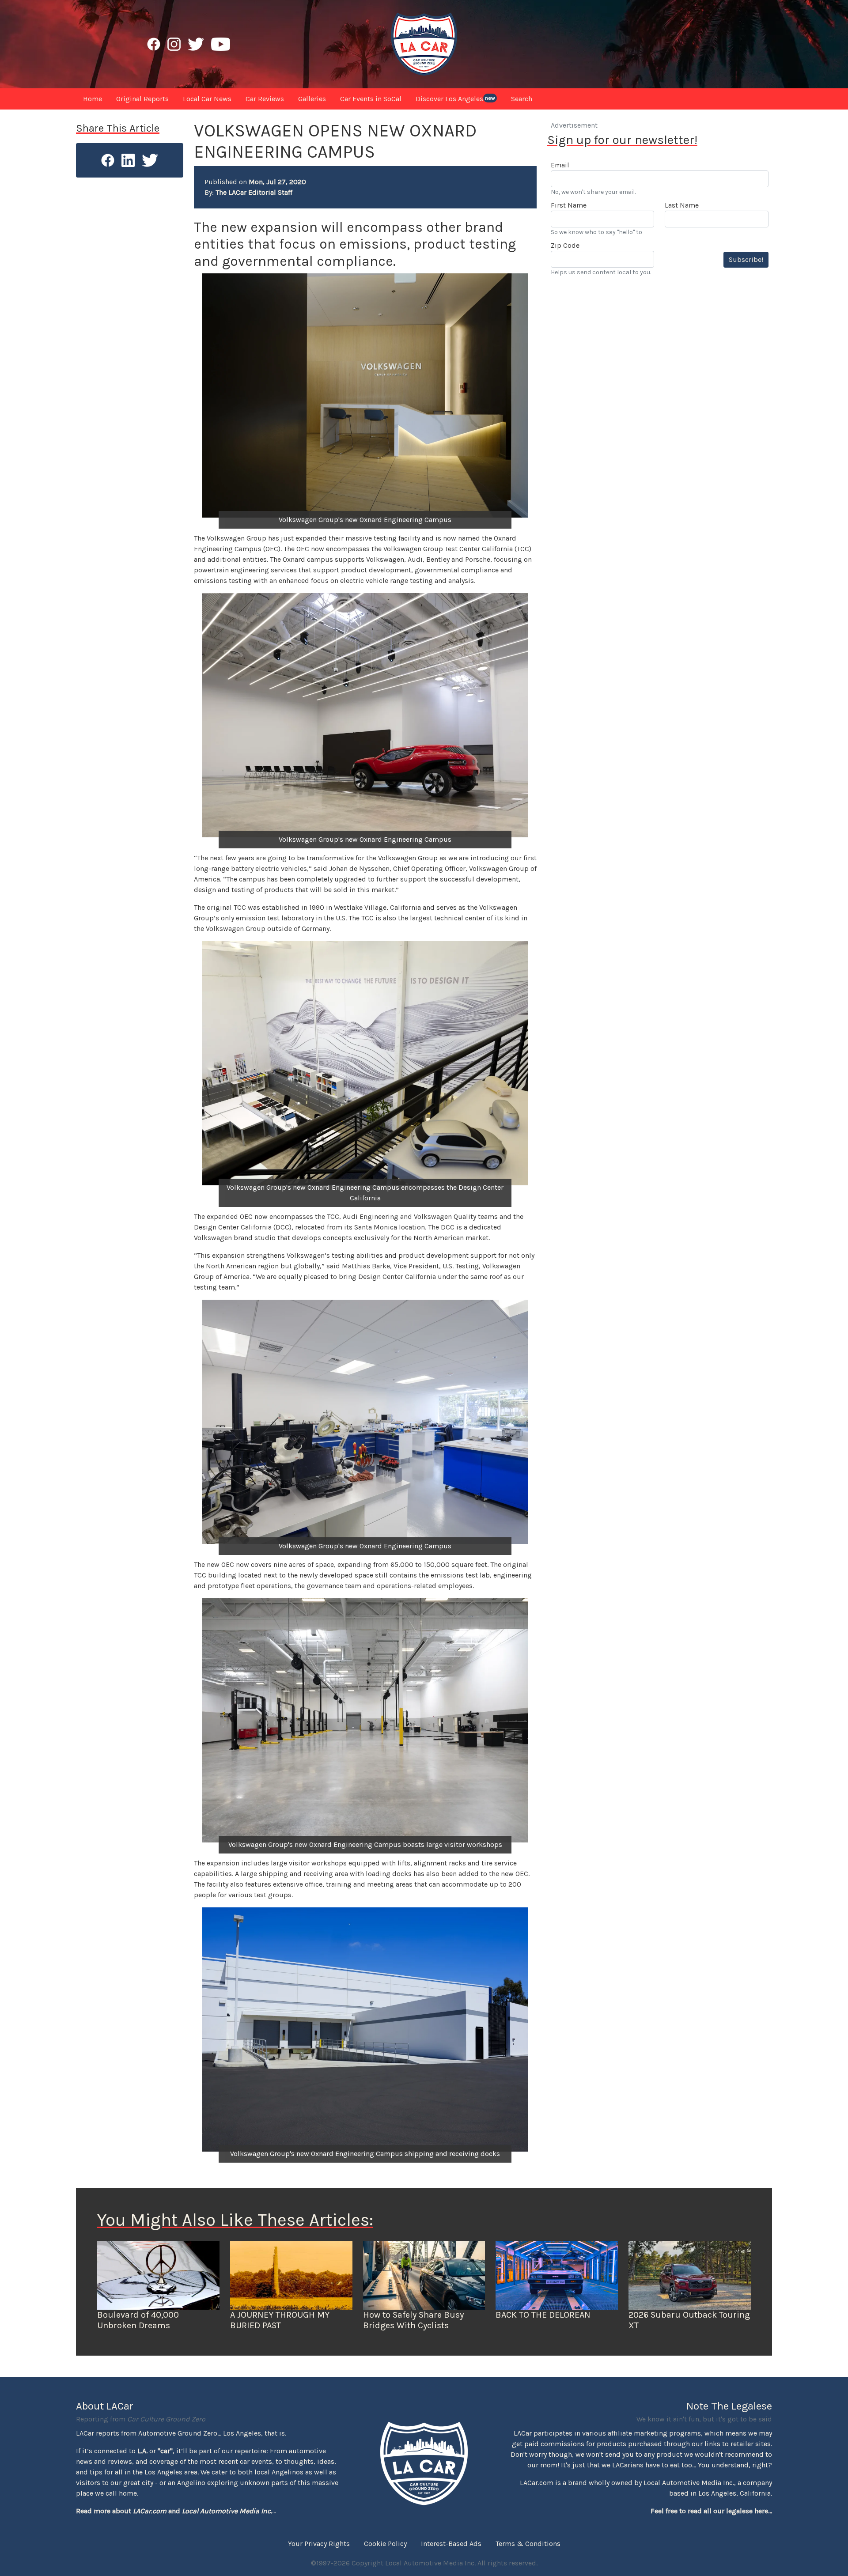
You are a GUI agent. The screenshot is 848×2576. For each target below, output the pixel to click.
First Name (569, 205)
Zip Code (565, 245)
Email (560, 165)
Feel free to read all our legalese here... (711, 2511)
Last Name (682, 205)
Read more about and (174, 2511)
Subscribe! (746, 259)
